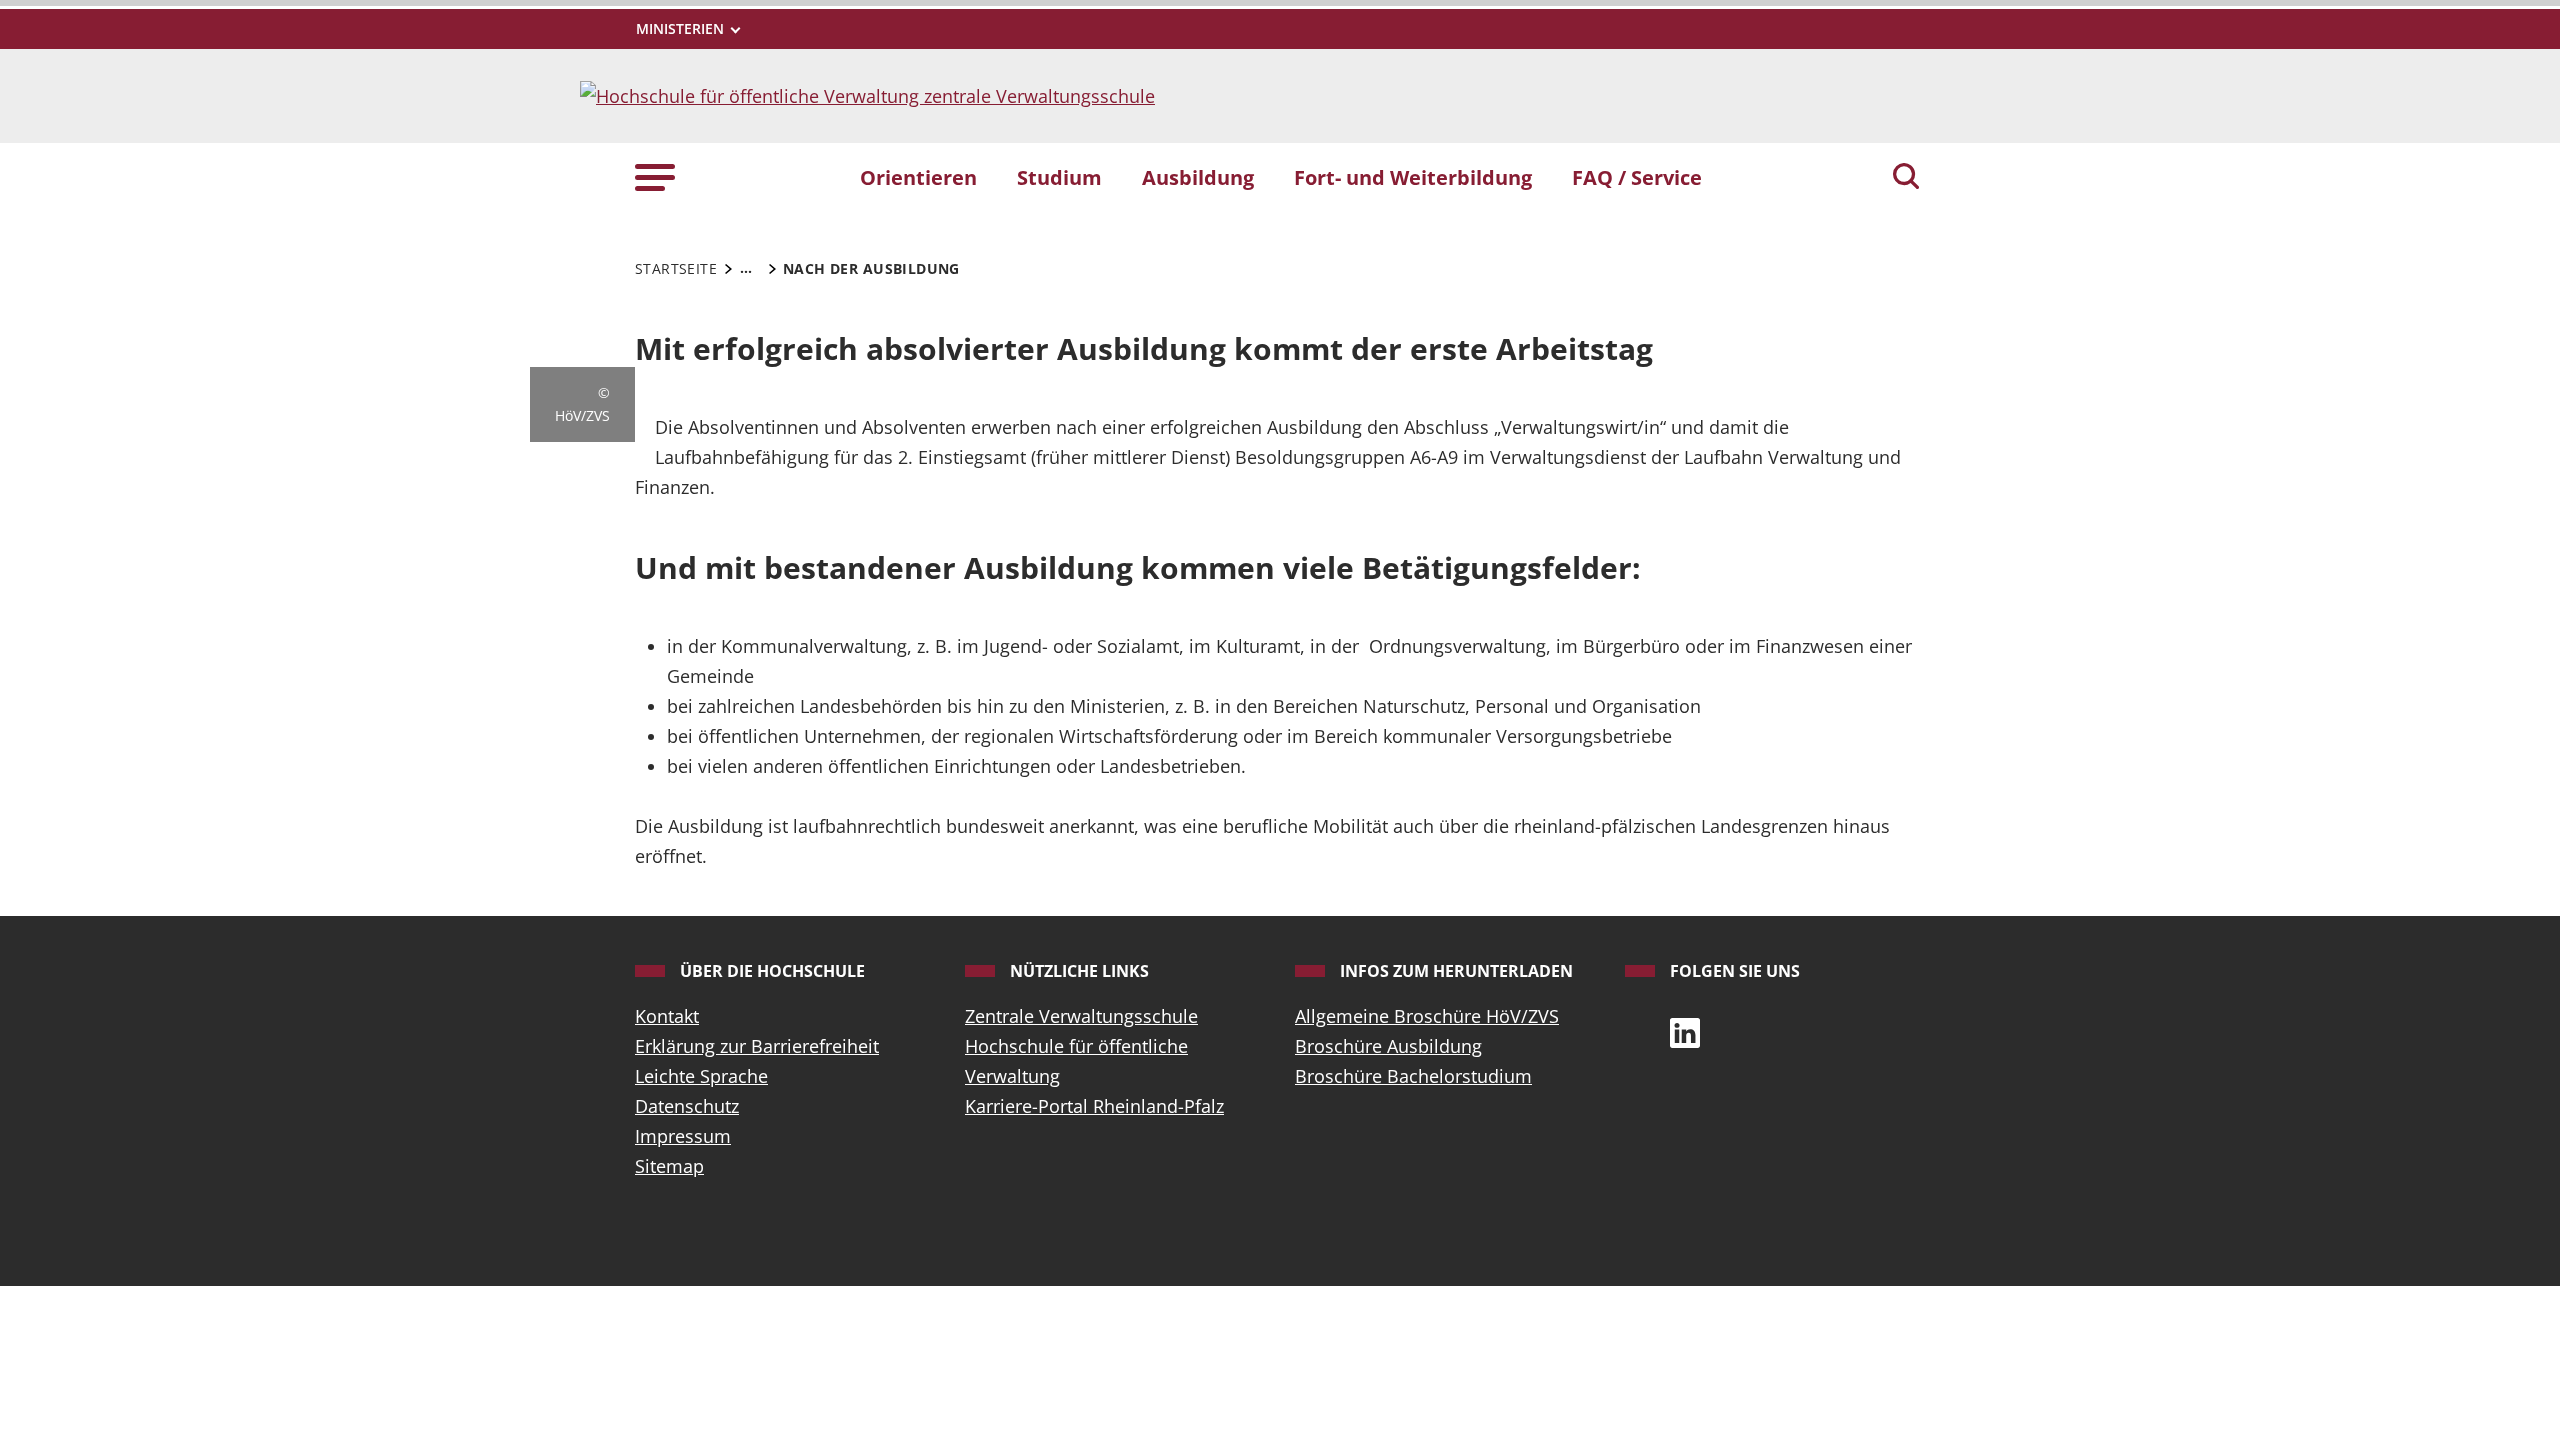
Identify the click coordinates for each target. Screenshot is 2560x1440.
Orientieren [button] (918, 177)
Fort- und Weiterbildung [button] (1413, 177)
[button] (655, 176)
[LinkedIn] (1685, 1031)
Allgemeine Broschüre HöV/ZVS (1427, 1016)
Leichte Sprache (701, 1076)
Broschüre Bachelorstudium (1413, 1076)
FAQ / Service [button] (1637, 177)
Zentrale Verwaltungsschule (1081, 1016)
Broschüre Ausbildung (1388, 1046)
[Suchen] (1906, 178)
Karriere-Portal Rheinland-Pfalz (1094, 1106)
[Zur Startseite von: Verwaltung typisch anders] (867, 94)
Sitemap (669, 1166)
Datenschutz (687, 1106)
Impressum (683, 1136)
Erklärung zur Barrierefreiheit (757, 1046)
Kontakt (667, 1016)
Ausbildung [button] (1198, 177)
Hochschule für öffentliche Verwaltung (1076, 1061)
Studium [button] (1059, 177)
